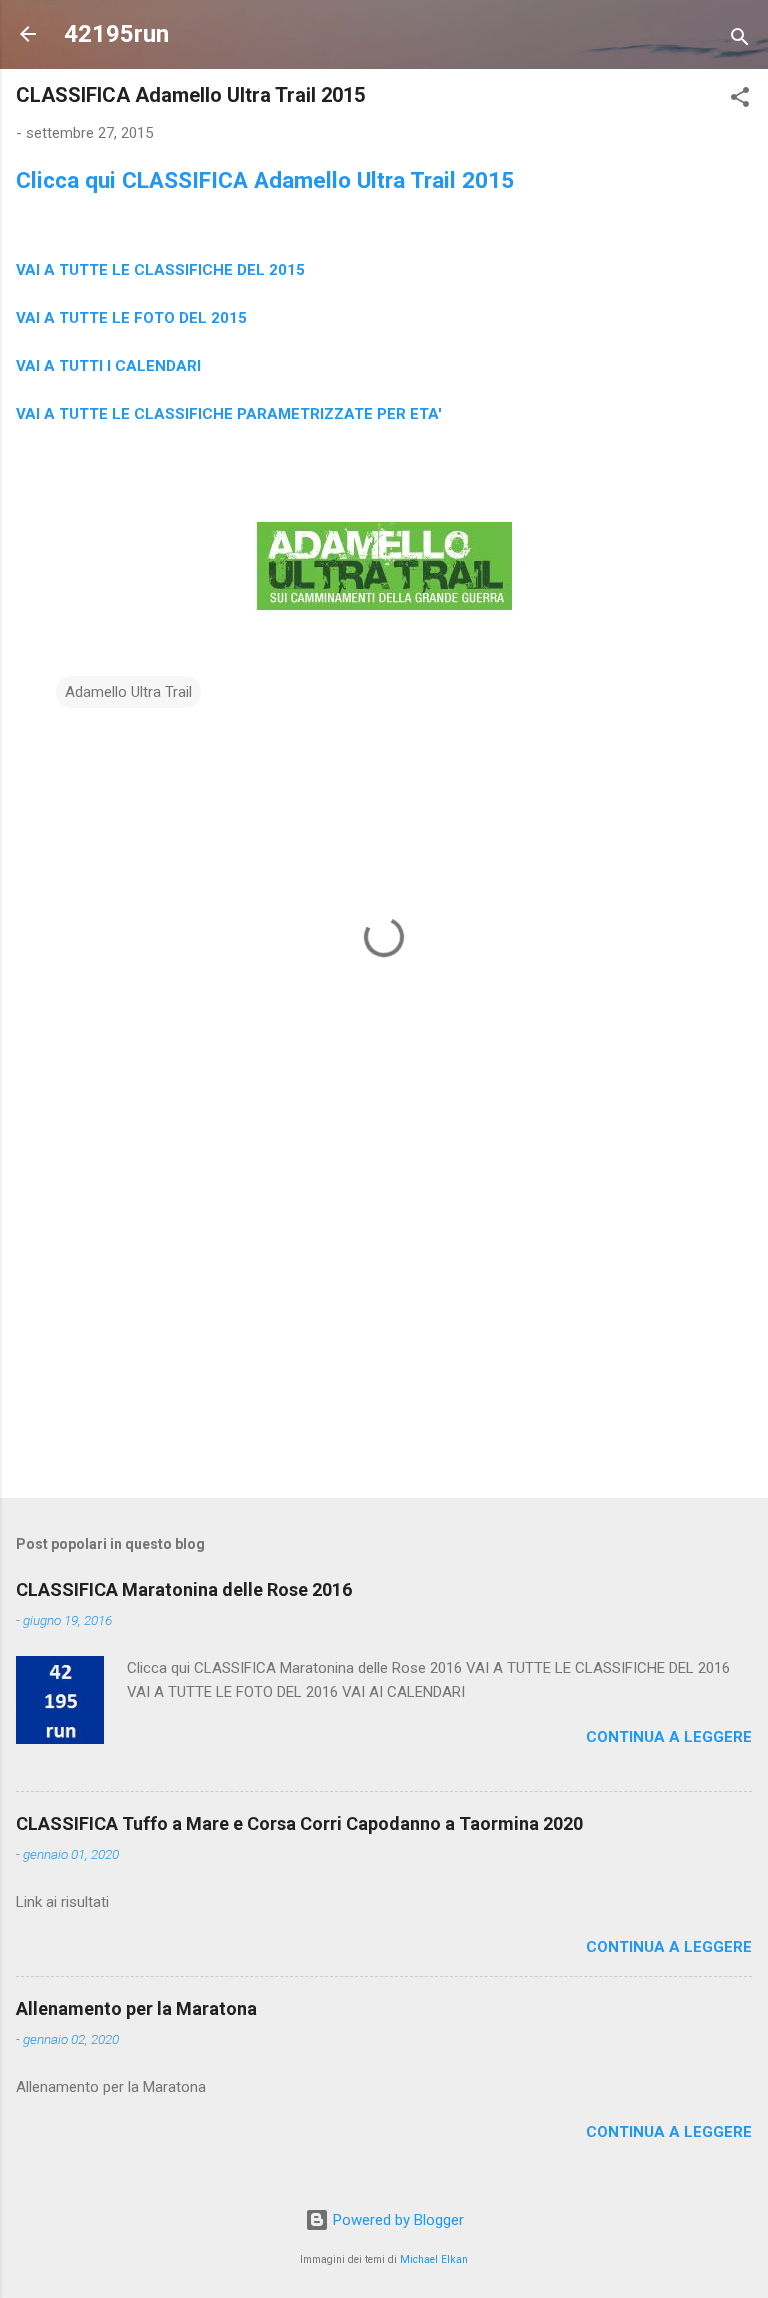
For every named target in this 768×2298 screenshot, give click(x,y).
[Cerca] (740, 40)
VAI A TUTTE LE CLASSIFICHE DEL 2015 (160, 270)
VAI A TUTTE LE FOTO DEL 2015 (131, 318)
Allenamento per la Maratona (136, 2008)
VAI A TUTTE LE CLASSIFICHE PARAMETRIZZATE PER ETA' (229, 414)
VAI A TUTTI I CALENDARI (108, 366)
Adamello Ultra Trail (128, 692)
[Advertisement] (384, 1326)
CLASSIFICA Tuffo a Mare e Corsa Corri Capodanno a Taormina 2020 (299, 1823)
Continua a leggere (669, 1737)
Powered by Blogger (396, 2220)
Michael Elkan (434, 2259)
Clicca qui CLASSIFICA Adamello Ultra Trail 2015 (265, 180)
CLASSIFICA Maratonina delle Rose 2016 (184, 1589)
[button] (740, 100)
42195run (116, 34)
